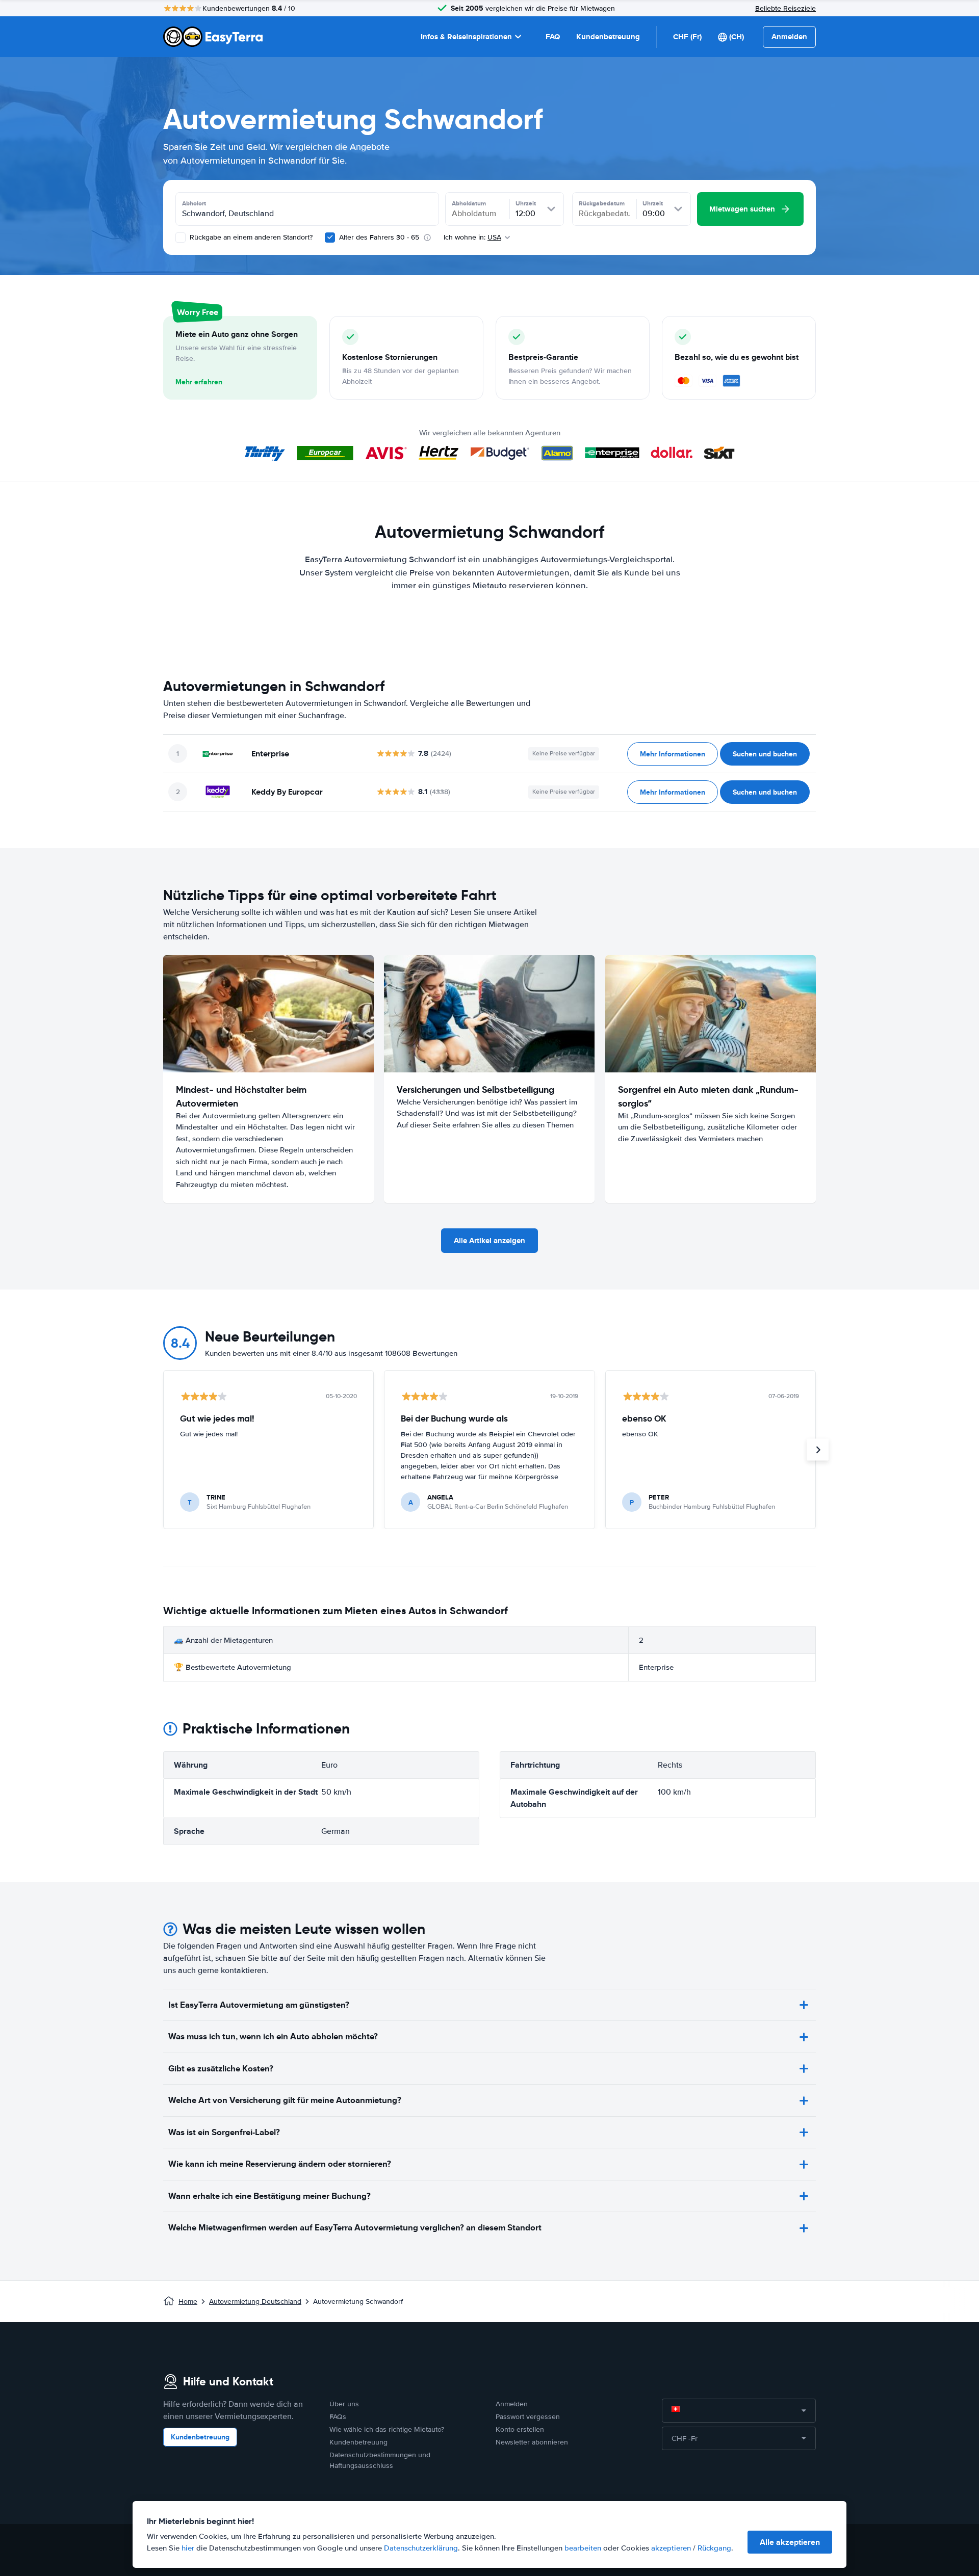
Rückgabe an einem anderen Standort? (250, 237)
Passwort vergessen (528, 2417)
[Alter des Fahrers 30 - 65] (330, 238)
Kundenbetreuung (608, 37)
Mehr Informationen (673, 754)
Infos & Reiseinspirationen (466, 37)
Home (188, 2302)
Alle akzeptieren (790, 2542)
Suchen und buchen (765, 754)
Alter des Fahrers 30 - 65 (379, 237)
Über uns (344, 2404)
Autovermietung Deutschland (255, 2302)
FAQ (553, 37)
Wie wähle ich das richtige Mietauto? (387, 2429)
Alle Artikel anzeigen (489, 1241)
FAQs (338, 2417)
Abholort (194, 203)
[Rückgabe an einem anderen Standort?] (181, 238)
